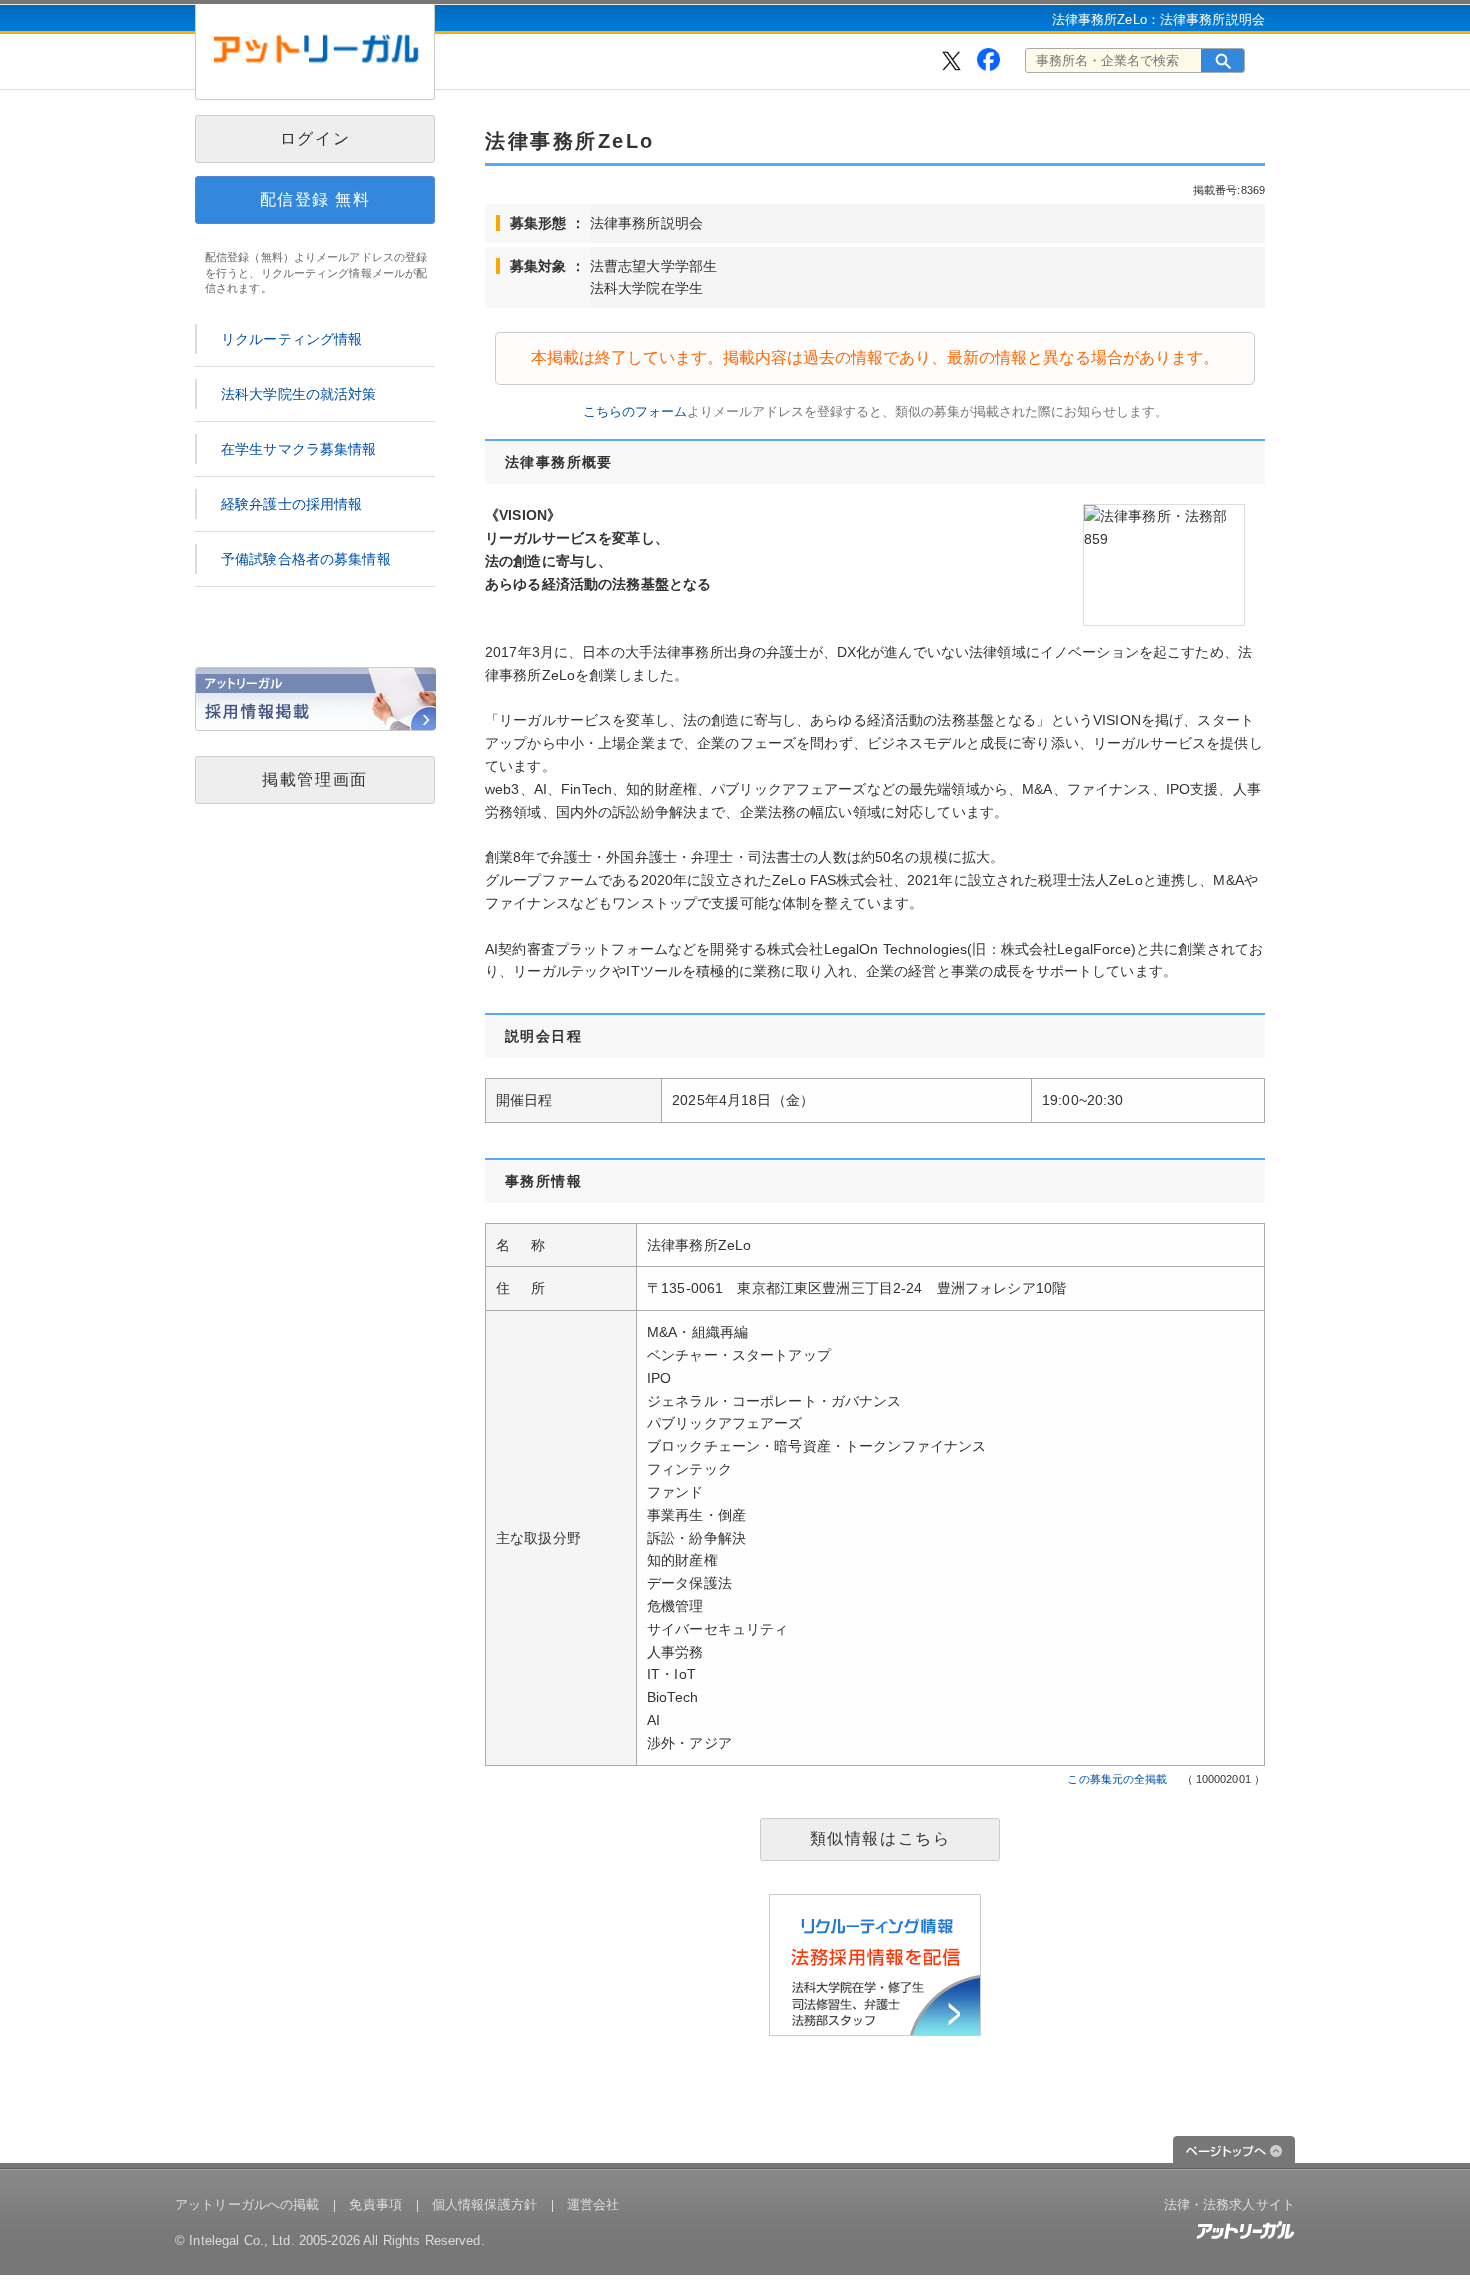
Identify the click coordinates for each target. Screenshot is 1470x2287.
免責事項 (375, 2204)
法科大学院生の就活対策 (299, 394)
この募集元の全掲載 (1117, 1779)
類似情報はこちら (880, 1838)
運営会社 (593, 2204)
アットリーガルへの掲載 (247, 2204)
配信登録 (315, 199)
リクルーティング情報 (291, 339)
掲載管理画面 (315, 779)
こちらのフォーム (635, 411)
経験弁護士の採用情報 (291, 504)
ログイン (315, 138)
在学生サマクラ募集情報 (299, 449)
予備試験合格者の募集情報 (306, 559)
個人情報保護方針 (484, 2204)
